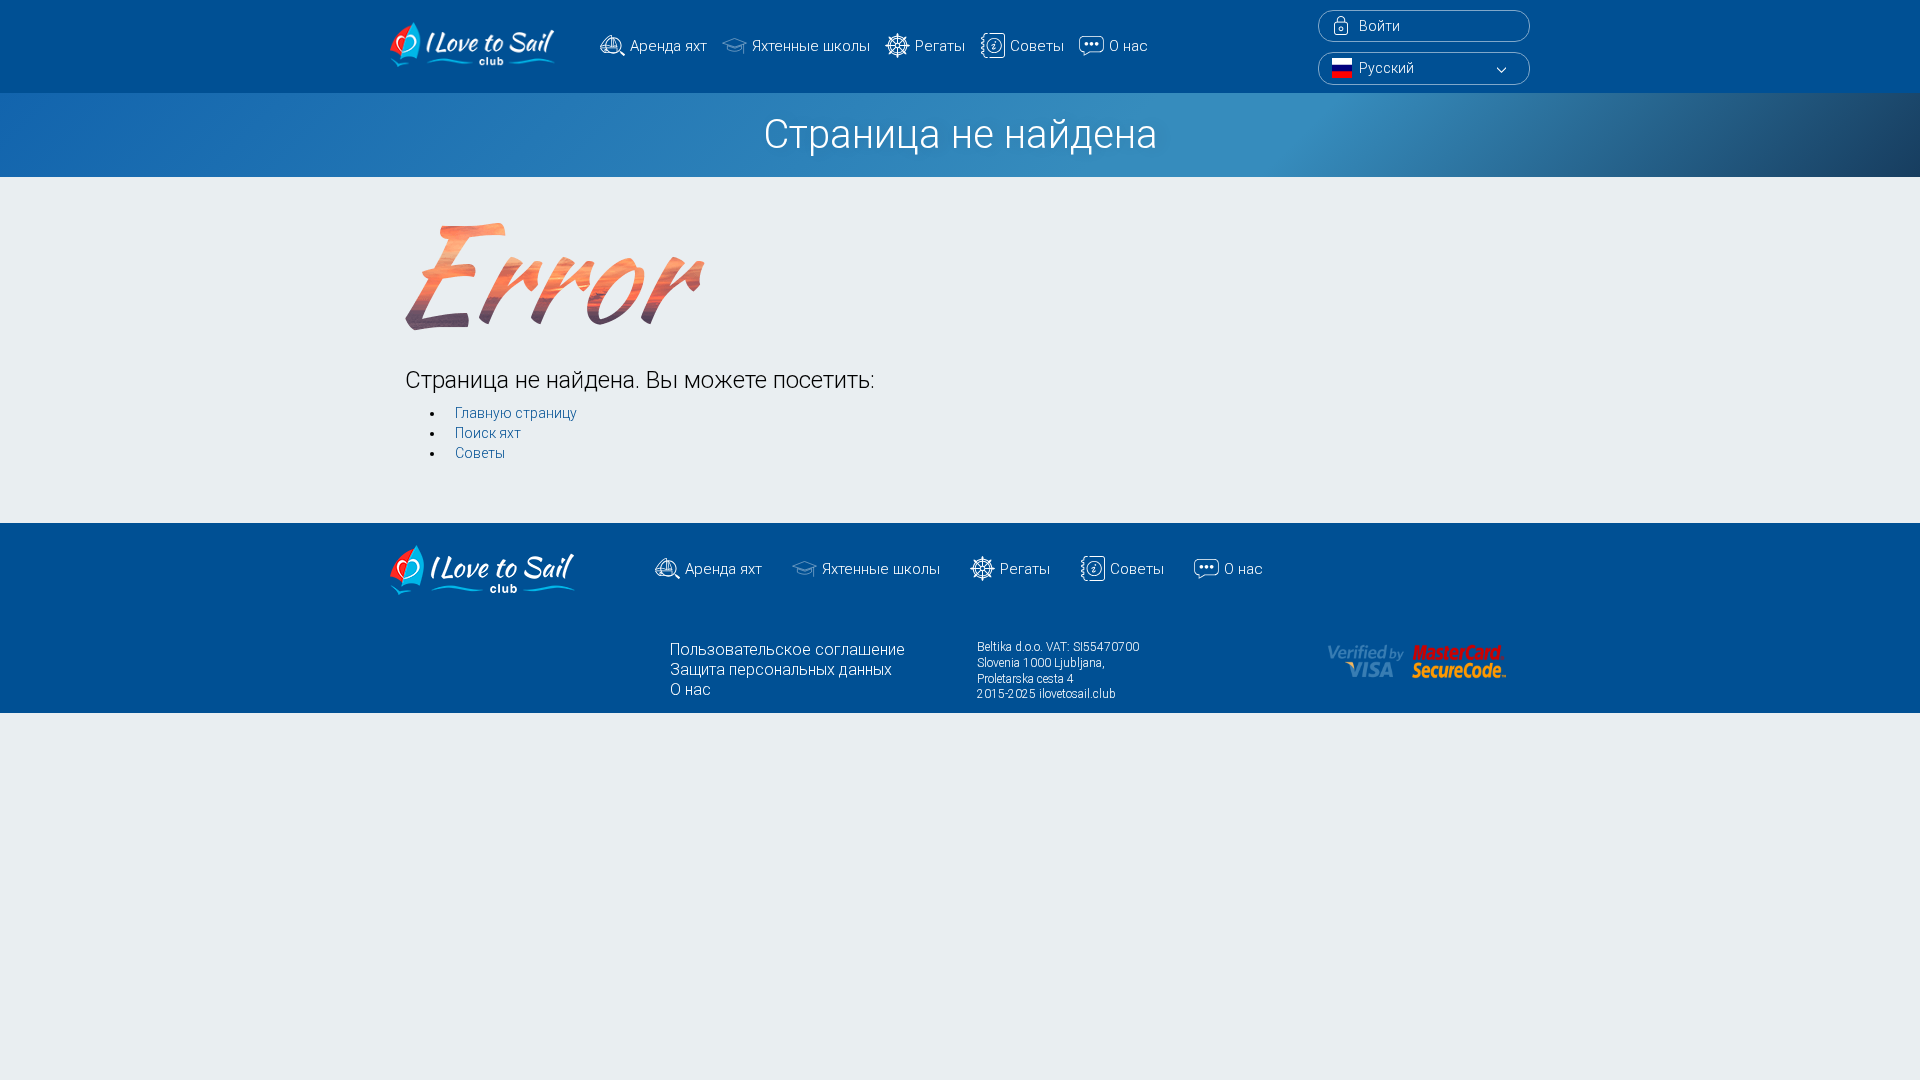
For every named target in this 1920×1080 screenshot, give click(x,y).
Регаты (940, 46)
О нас (1128, 46)
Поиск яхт (488, 433)
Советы (1037, 46)
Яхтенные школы (811, 46)
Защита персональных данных (781, 669)
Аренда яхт (668, 46)
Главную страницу (516, 413)
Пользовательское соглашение (787, 649)
